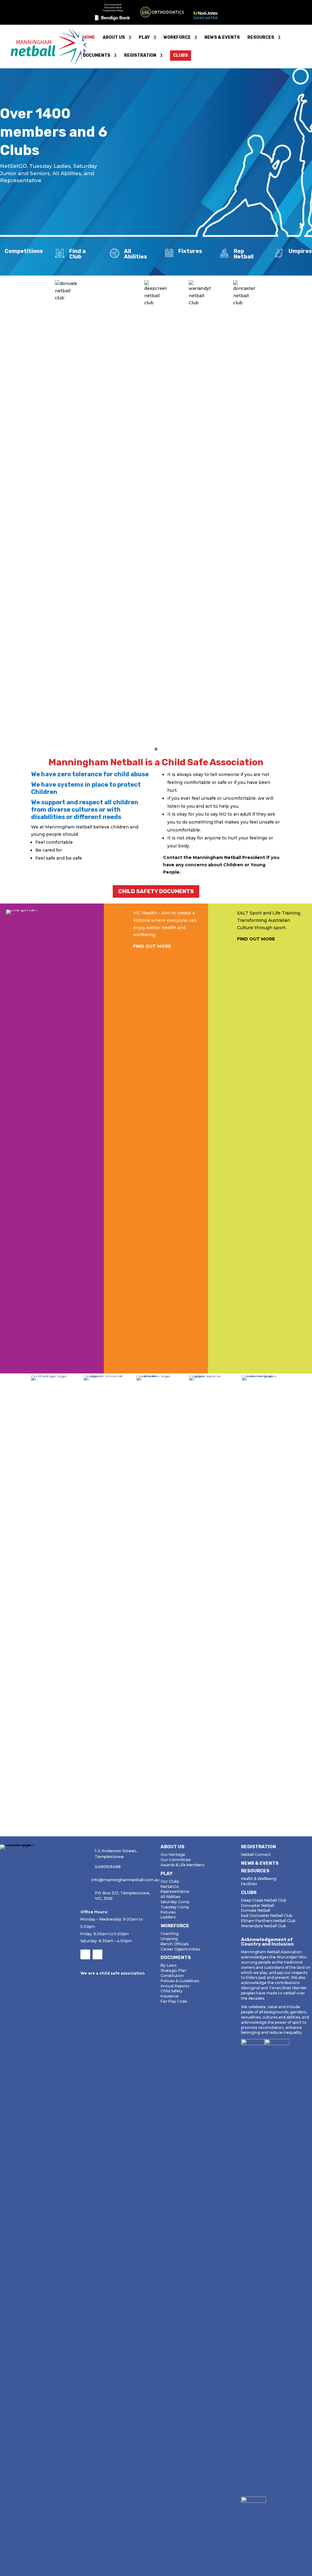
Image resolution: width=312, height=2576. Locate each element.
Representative (175, 1891)
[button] (156, 749)
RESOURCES (261, 38)
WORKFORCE (177, 38)
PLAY (144, 38)
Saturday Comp (175, 1902)
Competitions (24, 251)
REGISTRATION (140, 56)
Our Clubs (170, 1881)
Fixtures (190, 251)
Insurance (170, 1996)
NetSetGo (170, 1887)
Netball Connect (256, 1854)
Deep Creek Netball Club (264, 1900)
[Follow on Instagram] (97, 1954)
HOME (89, 38)
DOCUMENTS (97, 56)
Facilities (249, 1884)
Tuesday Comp (175, 1907)
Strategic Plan (174, 1970)
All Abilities (136, 254)
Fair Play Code (174, 2001)
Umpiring (169, 1939)
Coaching (170, 1934)
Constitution (172, 1976)
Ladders (168, 1917)
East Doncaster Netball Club (267, 1916)
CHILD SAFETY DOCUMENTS (156, 891)
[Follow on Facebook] (85, 1954)
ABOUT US (114, 38)
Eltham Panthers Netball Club (268, 1921)
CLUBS (181, 55)
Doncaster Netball (258, 1905)
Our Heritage (173, 1854)
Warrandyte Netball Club (263, 1926)
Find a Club (77, 254)
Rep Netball (244, 254)
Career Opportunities (180, 1949)
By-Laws (168, 1965)
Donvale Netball (256, 1910)
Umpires (300, 251)
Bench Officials (175, 1944)
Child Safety (172, 1991)
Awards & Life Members (182, 1865)
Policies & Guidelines (180, 1981)
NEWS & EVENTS (222, 38)
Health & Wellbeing (259, 1879)
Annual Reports (175, 1986)
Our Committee (176, 1860)
